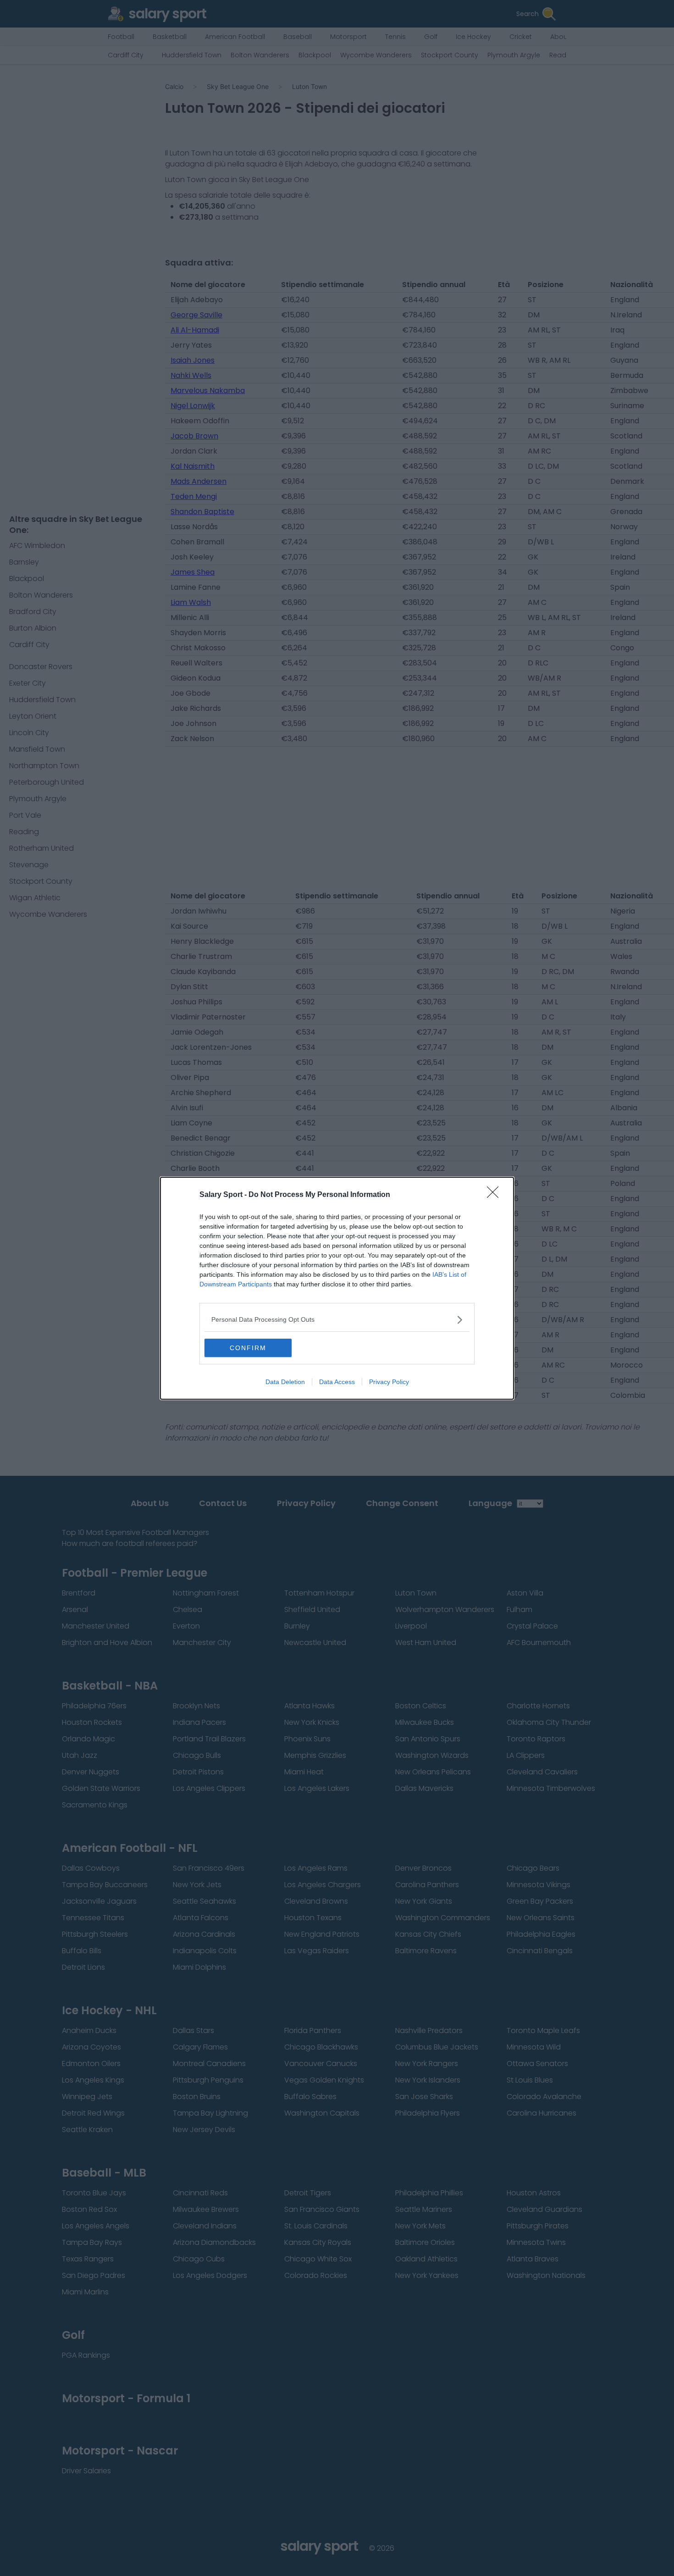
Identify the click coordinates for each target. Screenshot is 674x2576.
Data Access (337, 1382)
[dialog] (337, 1288)
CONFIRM (248, 1348)
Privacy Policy (389, 1382)
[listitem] (337, 1320)
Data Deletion (285, 1382)
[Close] (496, 1195)
